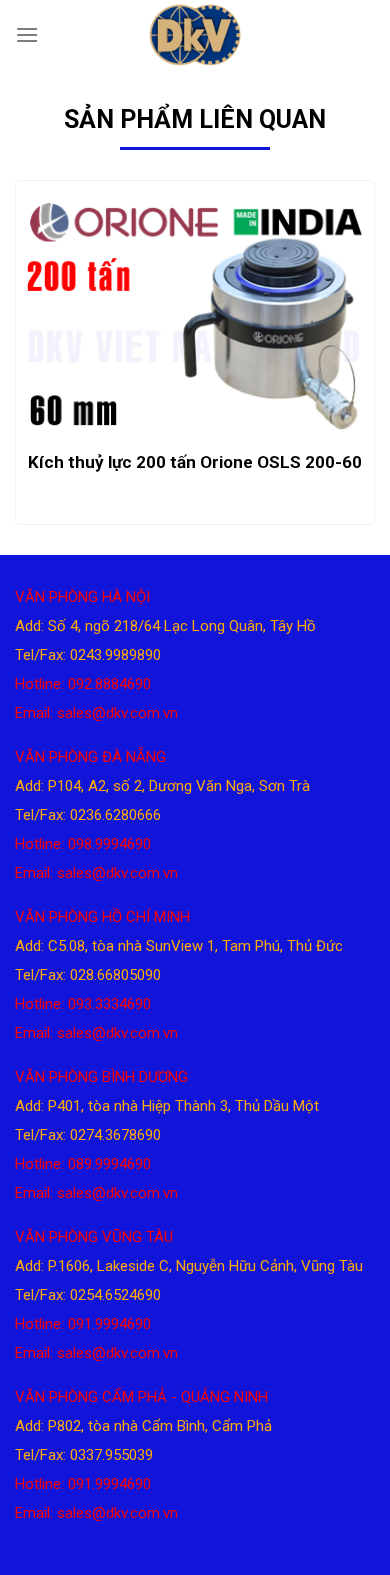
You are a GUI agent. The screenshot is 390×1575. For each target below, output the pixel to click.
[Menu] (27, 34)
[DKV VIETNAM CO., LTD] (195, 35)
